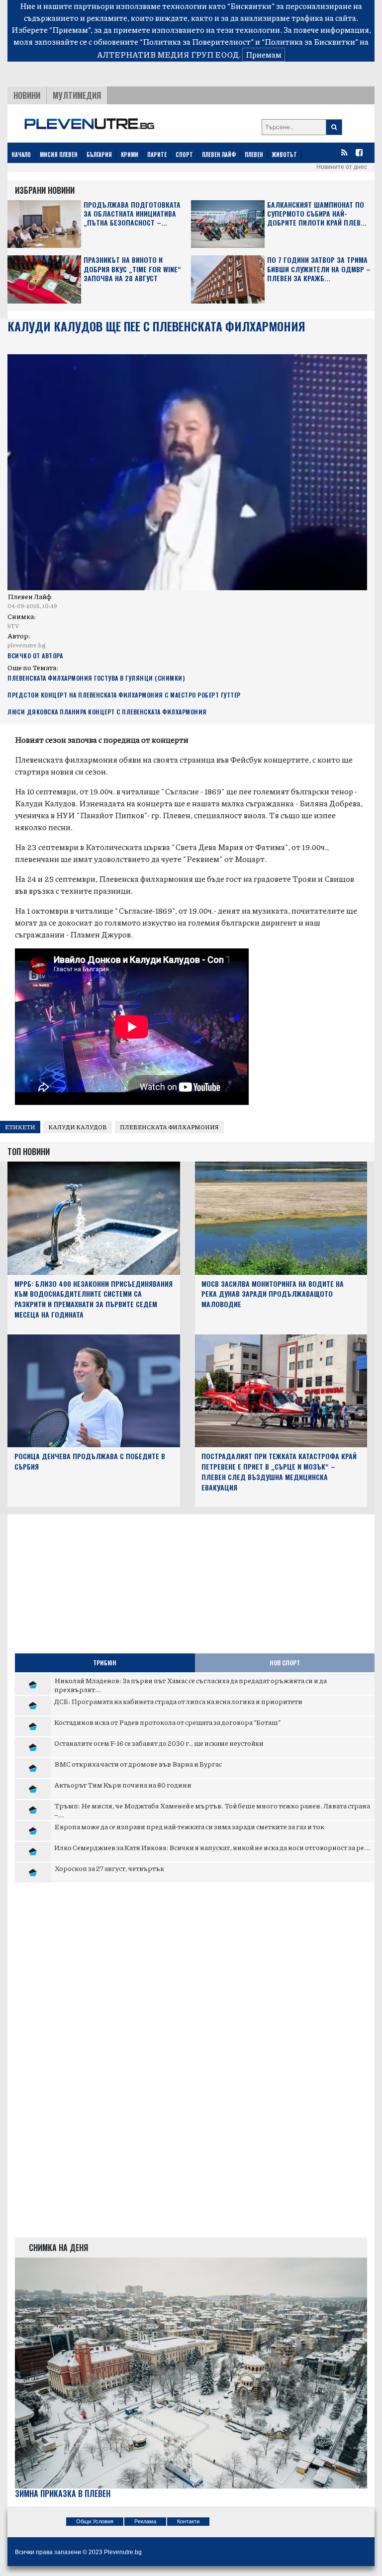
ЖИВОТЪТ (285, 155)
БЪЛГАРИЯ (99, 155)
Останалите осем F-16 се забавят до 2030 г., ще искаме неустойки (159, 1743)
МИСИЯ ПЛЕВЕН (59, 155)
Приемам (264, 54)
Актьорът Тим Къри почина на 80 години (123, 1785)
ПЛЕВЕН (254, 155)
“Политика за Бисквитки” (310, 41)
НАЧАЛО (21, 155)
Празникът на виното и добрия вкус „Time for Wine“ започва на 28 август (132, 269)
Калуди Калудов (78, 1127)
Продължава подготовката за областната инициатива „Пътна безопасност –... (132, 214)
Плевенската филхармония (169, 1127)
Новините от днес (342, 167)
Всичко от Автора (35, 656)
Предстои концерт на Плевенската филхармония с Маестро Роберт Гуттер (124, 695)
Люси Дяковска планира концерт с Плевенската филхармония (107, 712)
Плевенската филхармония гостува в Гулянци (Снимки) (96, 678)
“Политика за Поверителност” (197, 41)
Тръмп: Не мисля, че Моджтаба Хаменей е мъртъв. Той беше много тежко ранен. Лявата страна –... (212, 1810)
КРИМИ (130, 155)
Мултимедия (77, 95)
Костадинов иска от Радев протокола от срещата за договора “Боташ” (167, 1722)
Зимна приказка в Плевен (63, 2494)
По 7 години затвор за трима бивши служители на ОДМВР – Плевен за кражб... (319, 269)
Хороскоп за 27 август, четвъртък (109, 1868)
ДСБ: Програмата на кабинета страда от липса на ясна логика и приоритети (178, 1701)
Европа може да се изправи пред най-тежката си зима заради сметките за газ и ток (189, 1826)
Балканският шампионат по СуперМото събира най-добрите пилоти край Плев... (317, 214)
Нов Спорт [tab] (285, 1663)
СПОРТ (184, 155)
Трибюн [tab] (105, 1663)
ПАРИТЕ (157, 155)
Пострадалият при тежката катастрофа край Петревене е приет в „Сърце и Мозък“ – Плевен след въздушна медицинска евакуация (279, 1471)
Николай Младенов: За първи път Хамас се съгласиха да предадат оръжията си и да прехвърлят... (191, 1685)
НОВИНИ (27, 95)
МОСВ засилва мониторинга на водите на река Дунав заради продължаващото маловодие (273, 1294)
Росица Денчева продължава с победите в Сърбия (90, 1461)
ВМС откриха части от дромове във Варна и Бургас (138, 1764)
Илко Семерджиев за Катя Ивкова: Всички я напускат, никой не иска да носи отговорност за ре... (212, 1847)
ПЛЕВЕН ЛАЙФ (219, 155)
